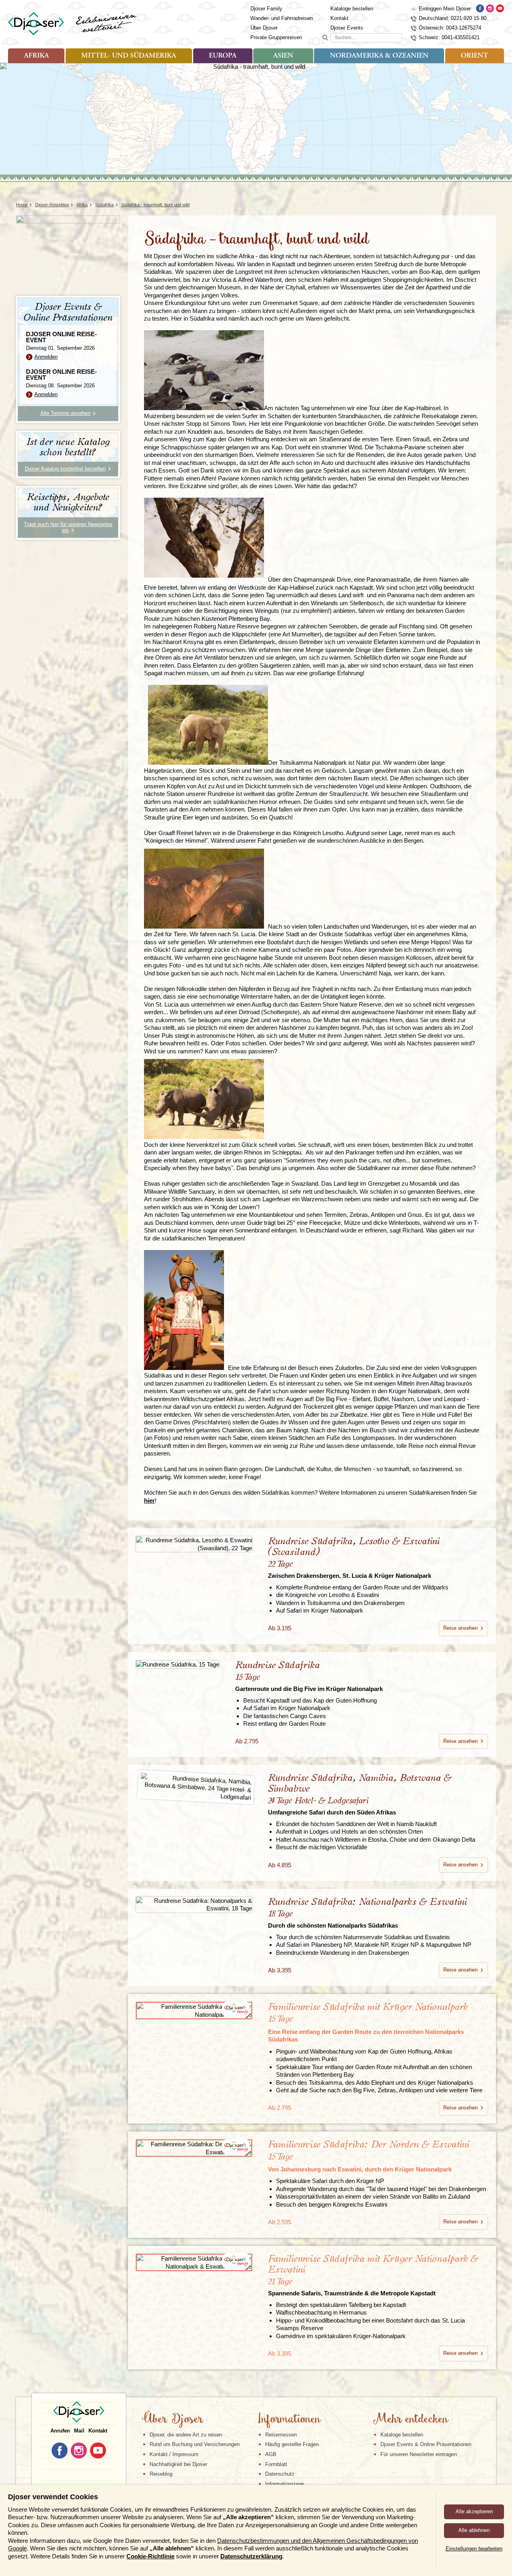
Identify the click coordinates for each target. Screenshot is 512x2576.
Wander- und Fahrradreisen (282, 18)
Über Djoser (264, 28)
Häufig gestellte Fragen (292, 2444)
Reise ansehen (460, 1628)
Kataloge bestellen (352, 9)
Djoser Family (266, 9)
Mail (79, 2431)
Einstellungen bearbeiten (474, 2549)
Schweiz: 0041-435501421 (449, 37)
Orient (474, 56)
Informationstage (285, 2484)
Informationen (289, 2420)
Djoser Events (347, 28)
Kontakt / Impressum (174, 2454)
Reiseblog (161, 2474)
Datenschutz (280, 2474)
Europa (223, 56)
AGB (271, 2454)
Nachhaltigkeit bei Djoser (178, 2464)
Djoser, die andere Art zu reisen (186, 2435)
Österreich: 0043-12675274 (450, 28)
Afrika (36, 56)
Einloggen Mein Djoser (445, 9)
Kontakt (339, 18)
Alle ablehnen (474, 2530)
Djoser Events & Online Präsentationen (426, 2444)
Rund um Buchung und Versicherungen (195, 2444)
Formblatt (276, 2464)
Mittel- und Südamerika (129, 56)
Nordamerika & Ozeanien (379, 56)
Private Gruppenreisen (276, 37)
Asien (283, 56)
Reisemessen (281, 2435)
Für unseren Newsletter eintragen (419, 2454)
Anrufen (60, 2431)
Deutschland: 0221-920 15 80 (453, 18)
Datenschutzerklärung (251, 2556)
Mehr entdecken (410, 2420)
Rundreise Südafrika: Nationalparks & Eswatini (367, 1913)
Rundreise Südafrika (309, 1676)
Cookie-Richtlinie (150, 2556)
